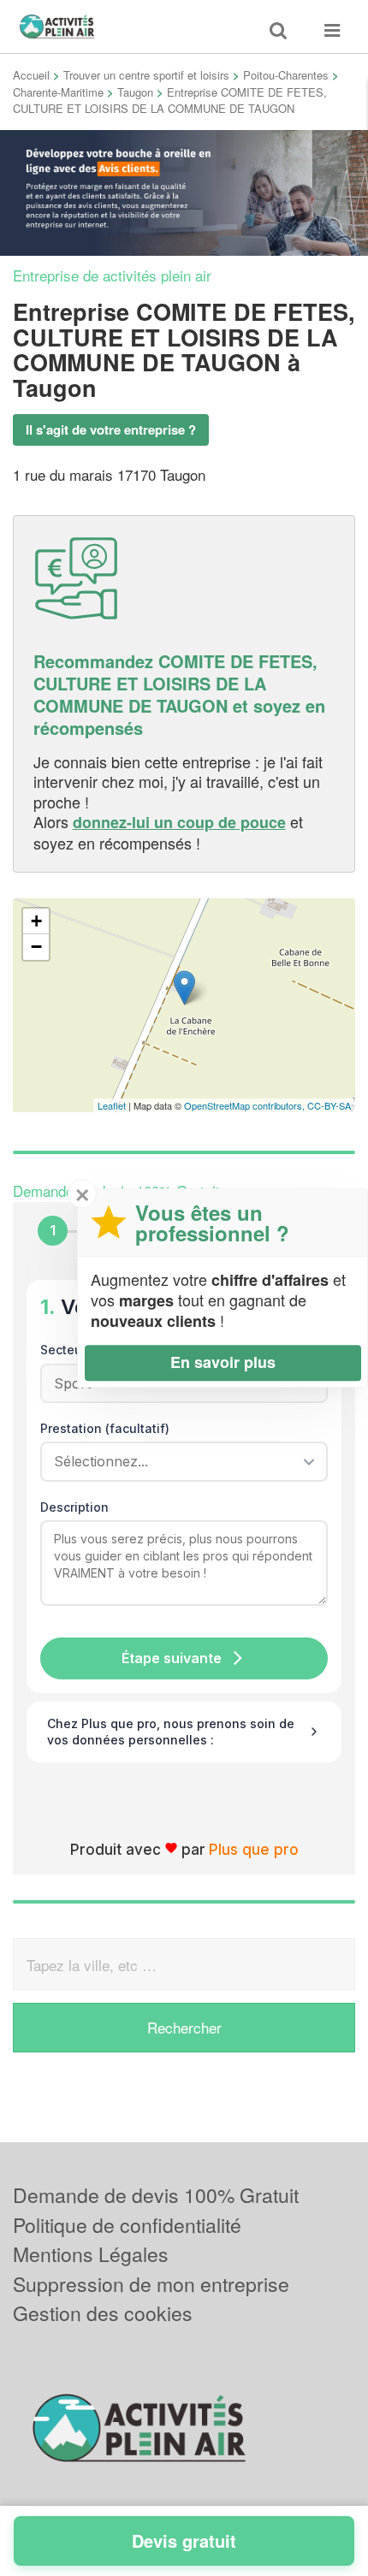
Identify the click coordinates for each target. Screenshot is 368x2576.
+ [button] (36, 921)
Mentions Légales (91, 2254)
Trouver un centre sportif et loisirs (146, 75)
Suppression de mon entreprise (151, 2284)
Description (74, 1507)
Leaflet (112, 1105)
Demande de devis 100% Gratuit (156, 2195)
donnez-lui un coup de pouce (179, 822)
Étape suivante (172, 1658)
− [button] (36, 947)
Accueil (31, 75)
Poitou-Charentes (286, 75)
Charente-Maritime (58, 92)
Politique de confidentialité (127, 2225)
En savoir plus (223, 1362)
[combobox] (178, 1461)
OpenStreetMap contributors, (246, 1105)
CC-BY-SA (329, 1105)
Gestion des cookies (103, 2313)
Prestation (105, 1428)
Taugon (135, 92)
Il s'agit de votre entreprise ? (111, 429)
